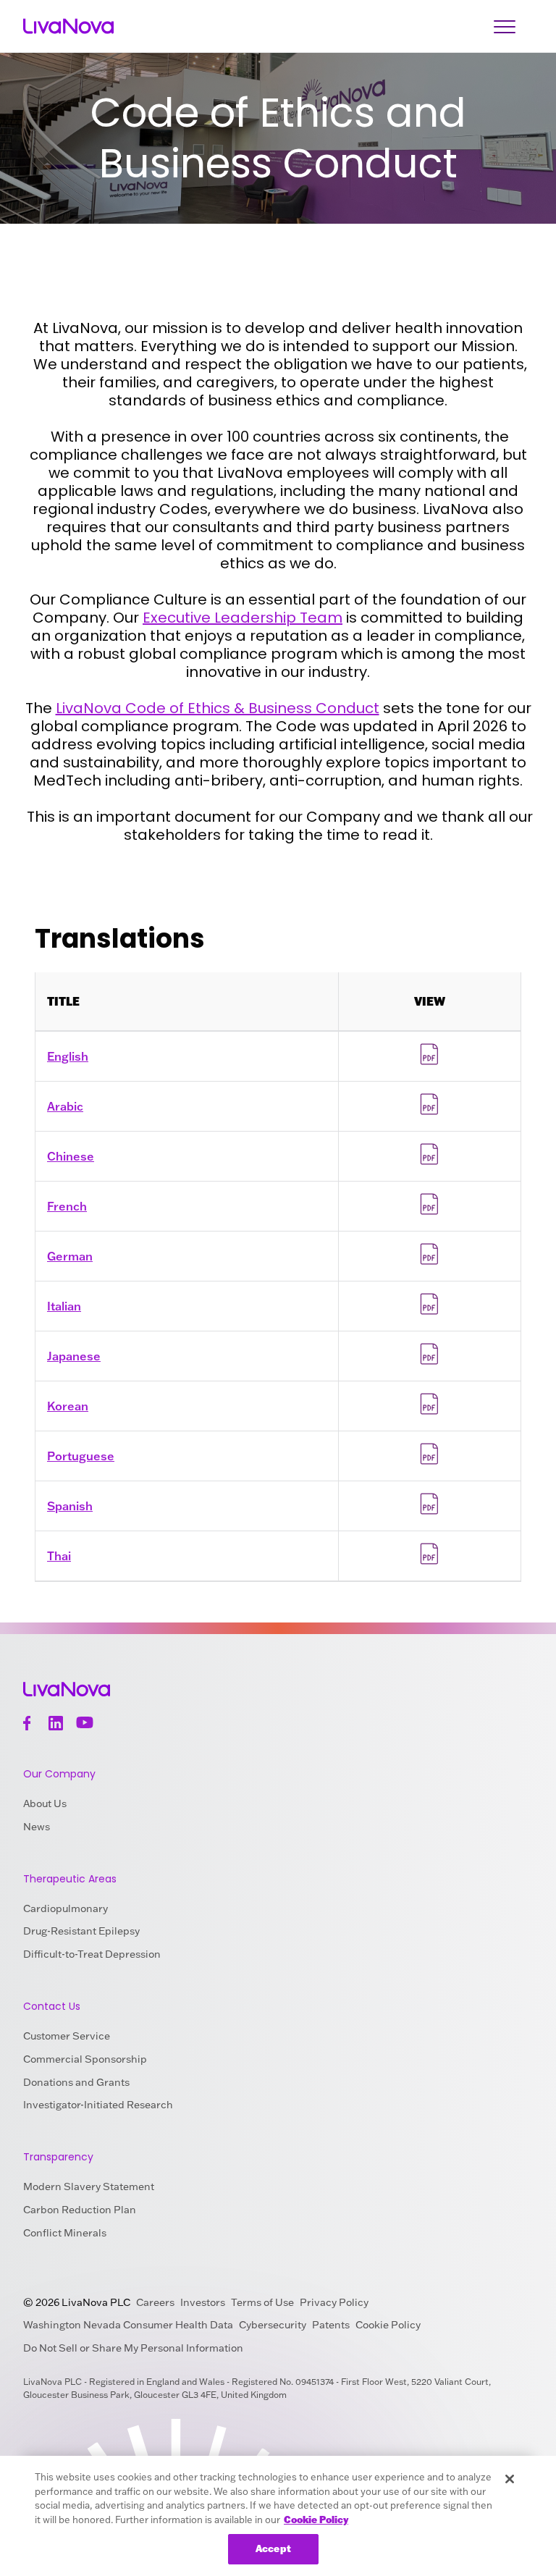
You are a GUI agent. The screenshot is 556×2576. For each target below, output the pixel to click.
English (68, 1056)
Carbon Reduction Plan (80, 2210)
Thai (59, 1556)
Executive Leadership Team (243, 618)
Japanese (74, 1356)
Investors (203, 2302)
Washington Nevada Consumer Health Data (128, 2325)
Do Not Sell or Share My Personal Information (133, 2348)
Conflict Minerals (65, 2233)
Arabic (65, 1106)
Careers (155, 2302)
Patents (331, 2325)
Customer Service (67, 2036)
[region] (278, 2516)
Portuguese (81, 1456)
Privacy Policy (334, 2302)
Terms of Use (262, 2302)
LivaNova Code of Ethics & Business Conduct (218, 708)
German (70, 1256)
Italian (64, 1306)
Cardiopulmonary (66, 1908)
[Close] (510, 2479)
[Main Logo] (68, 26)
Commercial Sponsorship (85, 2059)
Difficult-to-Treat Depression (92, 1954)
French (67, 1206)
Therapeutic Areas (70, 1879)
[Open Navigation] (505, 26)
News (37, 1827)
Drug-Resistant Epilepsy (81, 1931)
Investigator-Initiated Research (98, 2105)
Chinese (71, 1156)
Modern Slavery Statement (89, 2186)
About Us (45, 1803)
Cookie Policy (388, 2325)
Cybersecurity (273, 2325)
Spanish (70, 1506)
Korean (68, 1406)
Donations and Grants (76, 2082)
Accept (273, 2548)
